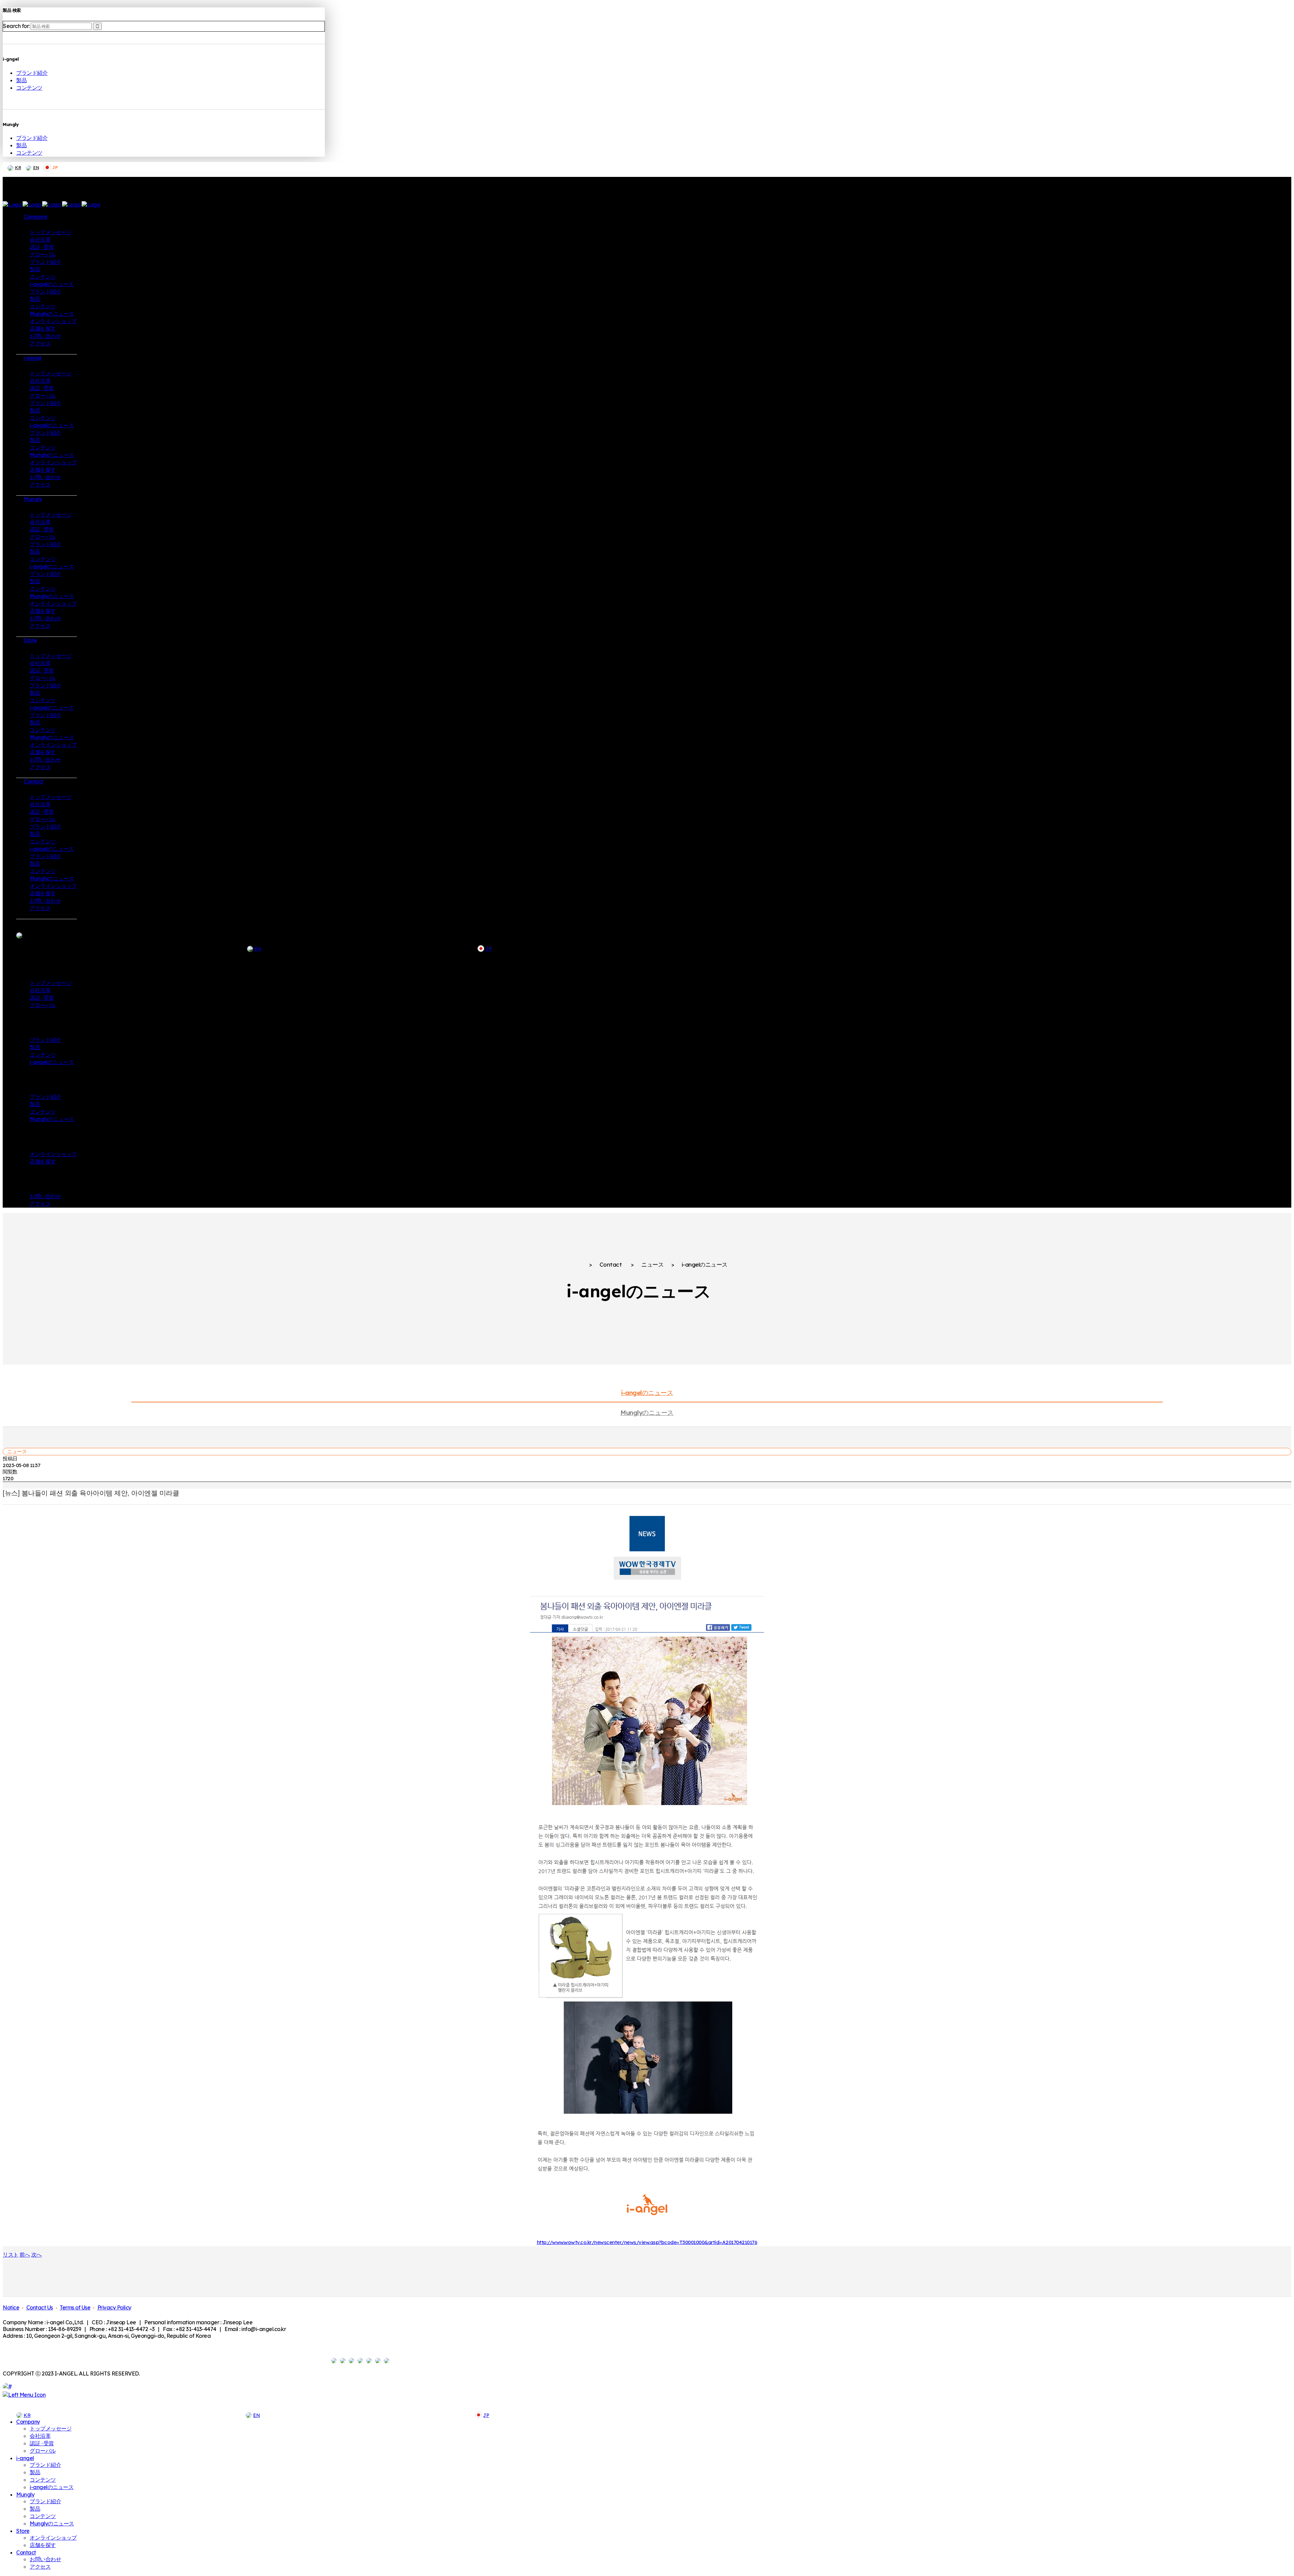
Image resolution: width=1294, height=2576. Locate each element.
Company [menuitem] (28, 2422)
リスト (11, 2255)
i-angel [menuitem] (25, 2458)
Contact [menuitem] (26, 2552)
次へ (37, 2255)
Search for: (16, 26)
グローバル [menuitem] (43, 2451)
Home (574, 1265)
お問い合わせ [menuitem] (45, 2559)
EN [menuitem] (256, 2415)
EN (36, 167)
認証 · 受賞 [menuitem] (42, 2443)
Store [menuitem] (23, 2531)
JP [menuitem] (486, 2415)
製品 (21, 80)
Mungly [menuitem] (25, 2494)
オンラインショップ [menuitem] (53, 2538)
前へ (25, 2255)
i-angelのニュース (647, 1393)
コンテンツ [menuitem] (43, 2480)
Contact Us (40, 2307)
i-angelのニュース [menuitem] (52, 2487)
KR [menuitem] (27, 2415)
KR (18, 167)
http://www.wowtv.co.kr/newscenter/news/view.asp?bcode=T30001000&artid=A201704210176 (647, 2242)
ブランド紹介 (32, 73)
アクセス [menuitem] (40, 2567)
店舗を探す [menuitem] (43, 2545)
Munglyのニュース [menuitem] (52, 2523)
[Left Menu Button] (24, 2395)
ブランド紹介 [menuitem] (45, 2465)
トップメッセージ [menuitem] (51, 2428)
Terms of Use (75, 2307)
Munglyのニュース (647, 1413)
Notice (11, 2307)
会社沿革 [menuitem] (40, 2436)
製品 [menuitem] (35, 2472)
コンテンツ (29, 88)
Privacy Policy (114, 2307)
